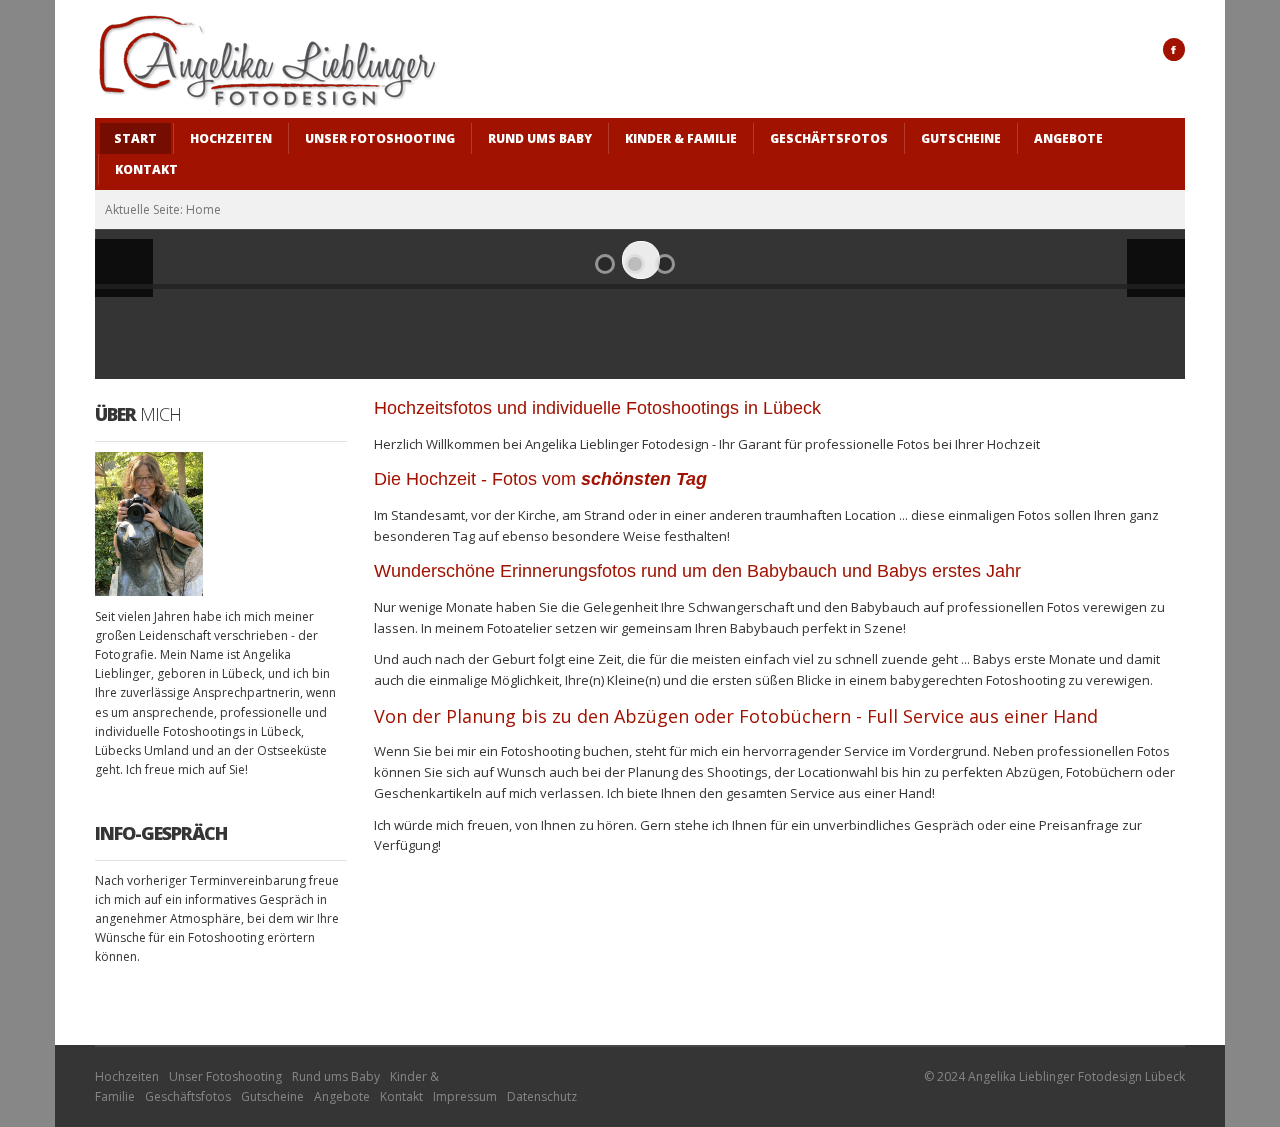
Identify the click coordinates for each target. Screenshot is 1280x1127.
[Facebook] (1174, 49)
